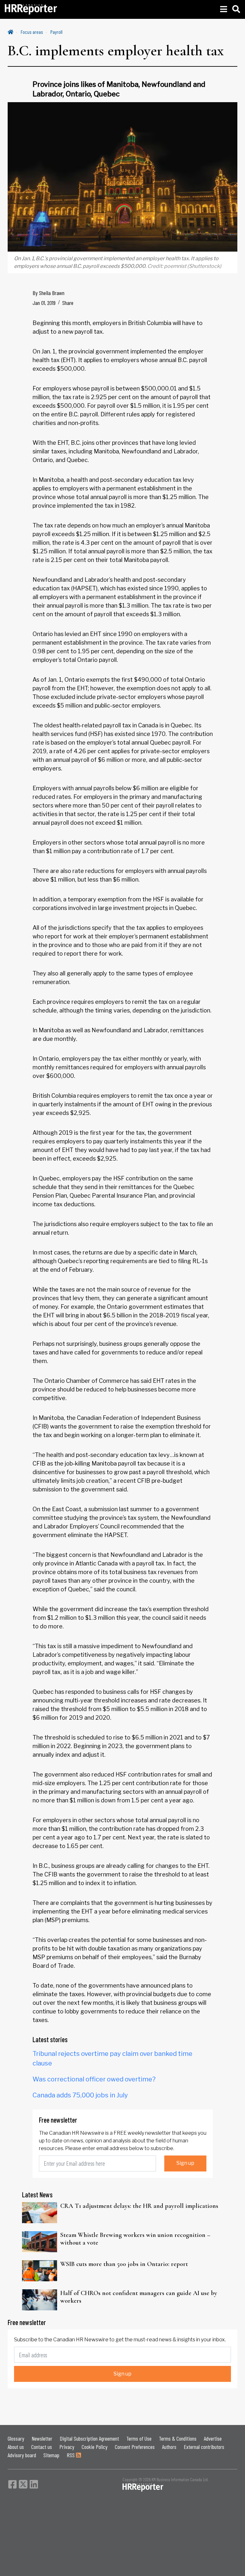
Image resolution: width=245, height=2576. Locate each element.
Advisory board (22, 2455)
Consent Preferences (135, 2447)
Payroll (56, 32)
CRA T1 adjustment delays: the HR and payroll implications (139, 2206)
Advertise (213, 2438)
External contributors (204, 2447)
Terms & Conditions (178, 2438)
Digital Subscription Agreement (89, 2438)
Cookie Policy (95, 2447)
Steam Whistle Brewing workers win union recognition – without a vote (135, 2239)
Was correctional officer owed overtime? (94, 2079)
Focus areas (32, 32)
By (48, 293)
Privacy (67, 2447)
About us (16, 2447)
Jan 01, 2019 (44, 303)
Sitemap (51, 2455)
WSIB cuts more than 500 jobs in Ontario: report (124, 2264)
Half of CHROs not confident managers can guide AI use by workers (139, 2297)
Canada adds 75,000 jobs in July (80, 2095)
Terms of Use (139, 2438)
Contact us (42, 2447)
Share (68, 303)
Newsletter (42, 2438)
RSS (71, 2455)
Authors (169, 2447)
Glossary (16, 2438)
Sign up (185, 2163)
